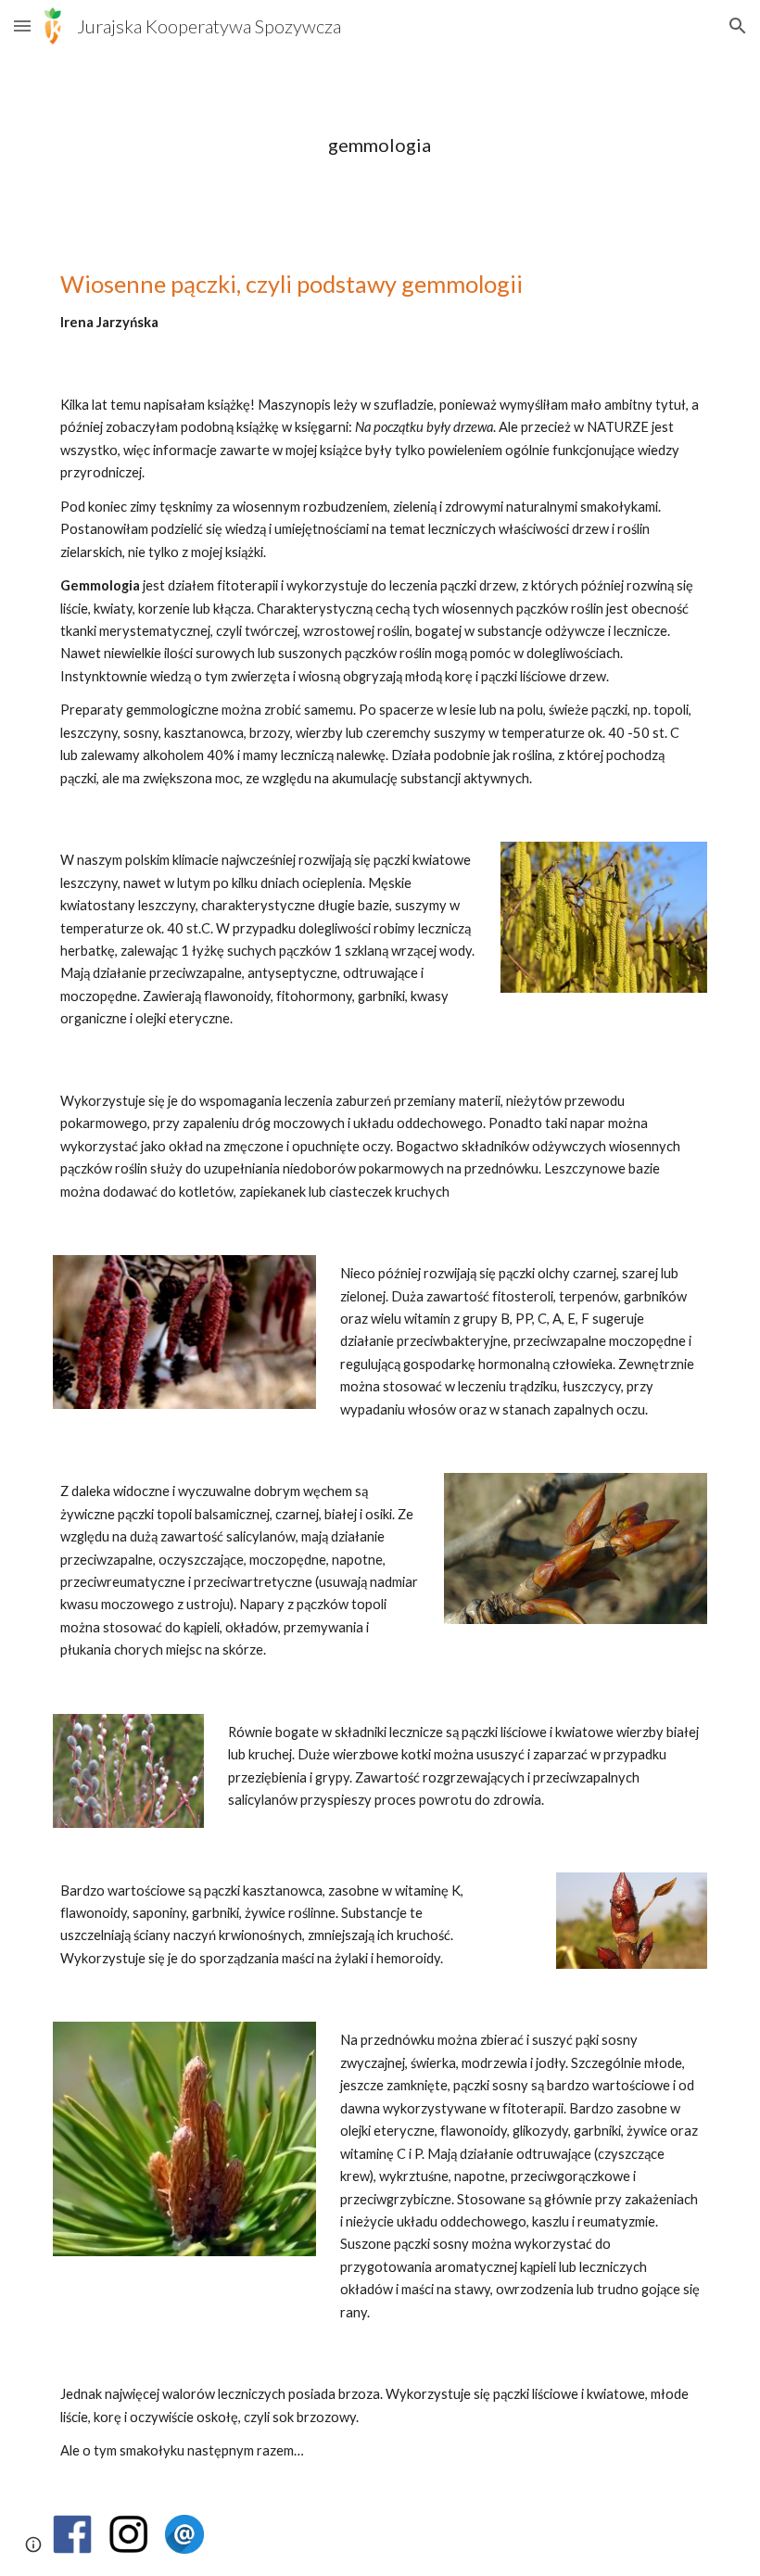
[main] (380, 145)
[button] (22, 25)
